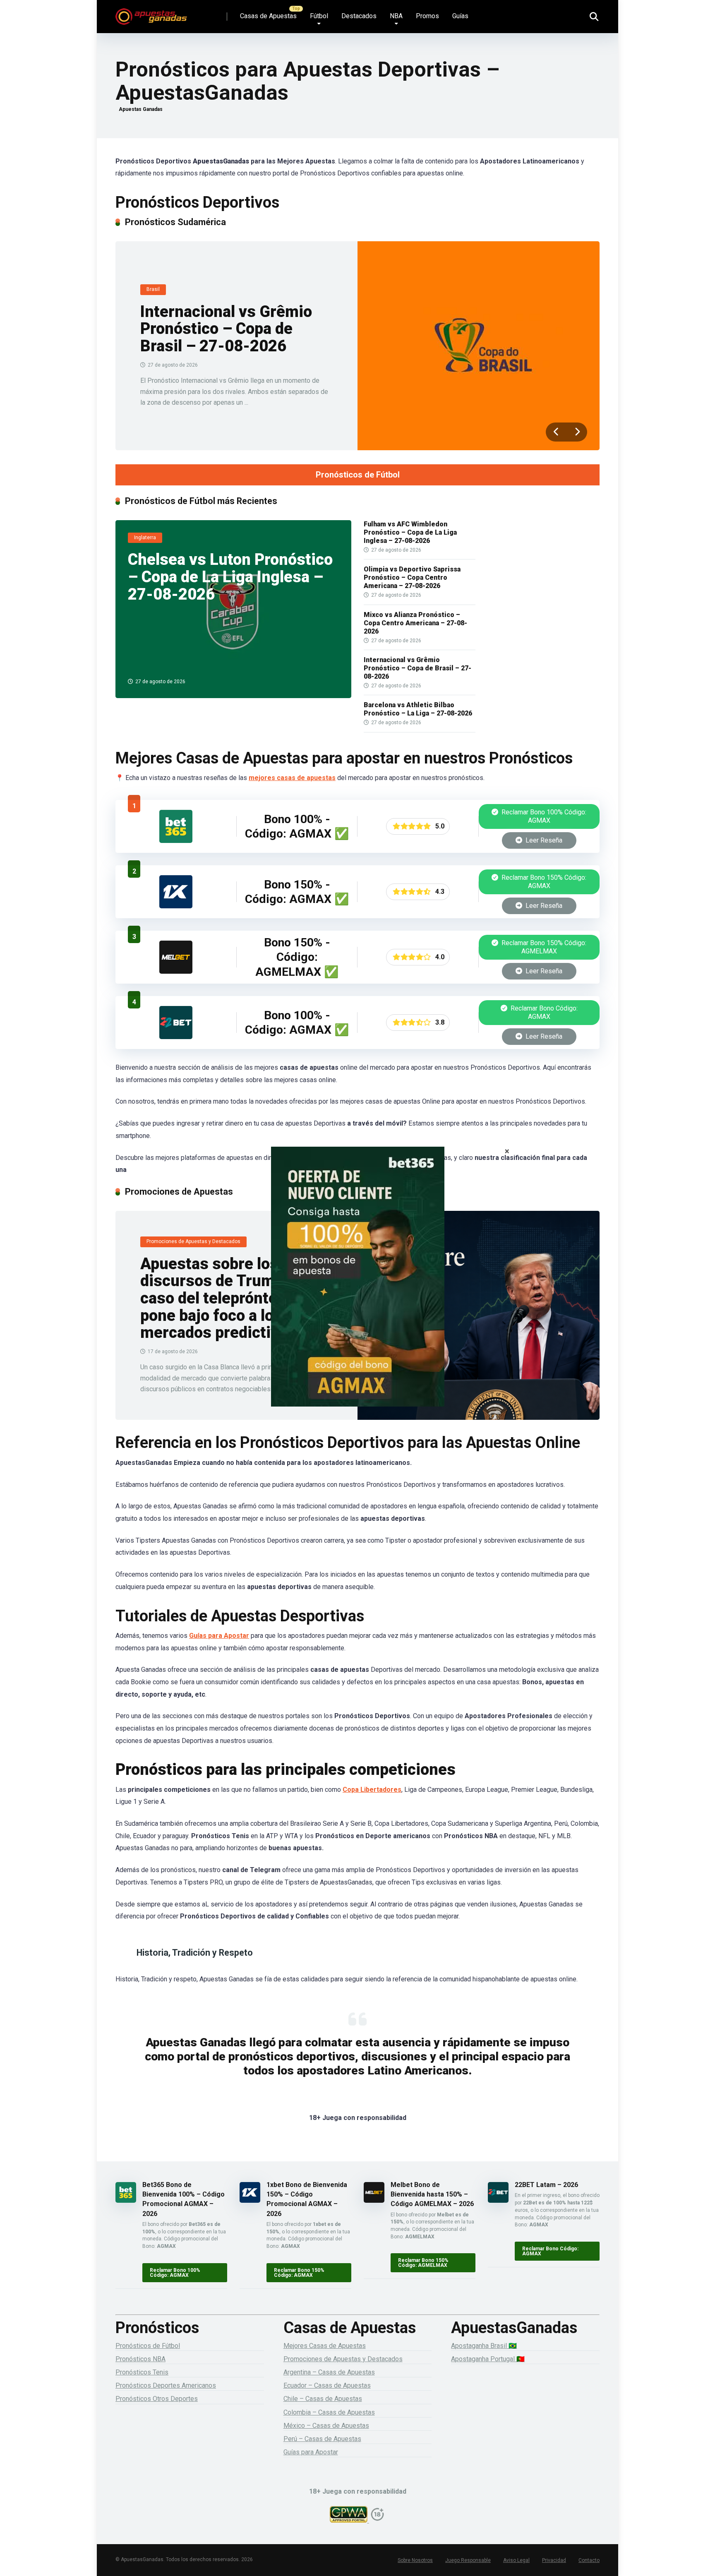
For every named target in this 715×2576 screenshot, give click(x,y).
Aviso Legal (516, 2560)
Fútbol (319, 16)
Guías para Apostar (219, 1636)
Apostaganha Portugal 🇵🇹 (488, 2359)
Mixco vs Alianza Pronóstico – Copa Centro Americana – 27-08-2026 (415, 623)
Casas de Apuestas (268, 16)
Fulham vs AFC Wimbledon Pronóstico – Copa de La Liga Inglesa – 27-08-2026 (410, 532)
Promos (427, 16)
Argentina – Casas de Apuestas (329, 2372)
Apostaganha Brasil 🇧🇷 (484, 2346)
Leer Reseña (543, 840)
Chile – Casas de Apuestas (323, 2399)
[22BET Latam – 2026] (176, 1037)
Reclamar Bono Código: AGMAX (543, 1012)
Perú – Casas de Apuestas (322, 2439)
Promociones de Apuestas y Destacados (343, 2359)
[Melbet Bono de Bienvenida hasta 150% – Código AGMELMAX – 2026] (176, 971)
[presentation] (556, 432)
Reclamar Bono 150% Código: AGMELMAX (543, 947)
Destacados (359, 16)
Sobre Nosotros (415, 2560)
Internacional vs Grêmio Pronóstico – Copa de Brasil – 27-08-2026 (226, 329)
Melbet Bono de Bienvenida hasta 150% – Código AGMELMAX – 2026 (432, 2194)
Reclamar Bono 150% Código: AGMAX (543, 882)
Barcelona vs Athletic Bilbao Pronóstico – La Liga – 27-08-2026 (418, 709)
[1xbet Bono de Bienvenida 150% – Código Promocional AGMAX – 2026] (176, 906)
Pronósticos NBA (140, 2359)
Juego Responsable (468, 2560)
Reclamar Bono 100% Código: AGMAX (543, 816)
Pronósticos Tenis (142, 2372)
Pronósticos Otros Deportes (157, 2399)
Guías (460, 16)
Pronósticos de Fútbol (358, 475)
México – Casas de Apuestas (326, 2426)
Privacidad (554, 2560)
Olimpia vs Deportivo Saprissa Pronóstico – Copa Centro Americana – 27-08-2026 (412, 577)
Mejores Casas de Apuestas (325, 2346)
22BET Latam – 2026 (546, 2185)
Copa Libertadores (372, 1790)
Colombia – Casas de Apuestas (329, 2412)
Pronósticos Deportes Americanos (166, 2385)
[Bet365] (357, 1288)
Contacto (589, 2560)
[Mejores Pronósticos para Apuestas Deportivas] (151, 13)
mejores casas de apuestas (292, 778)
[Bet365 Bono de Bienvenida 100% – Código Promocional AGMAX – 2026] (176, 841)
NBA (396, 16)
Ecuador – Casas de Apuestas (327, 2385)
